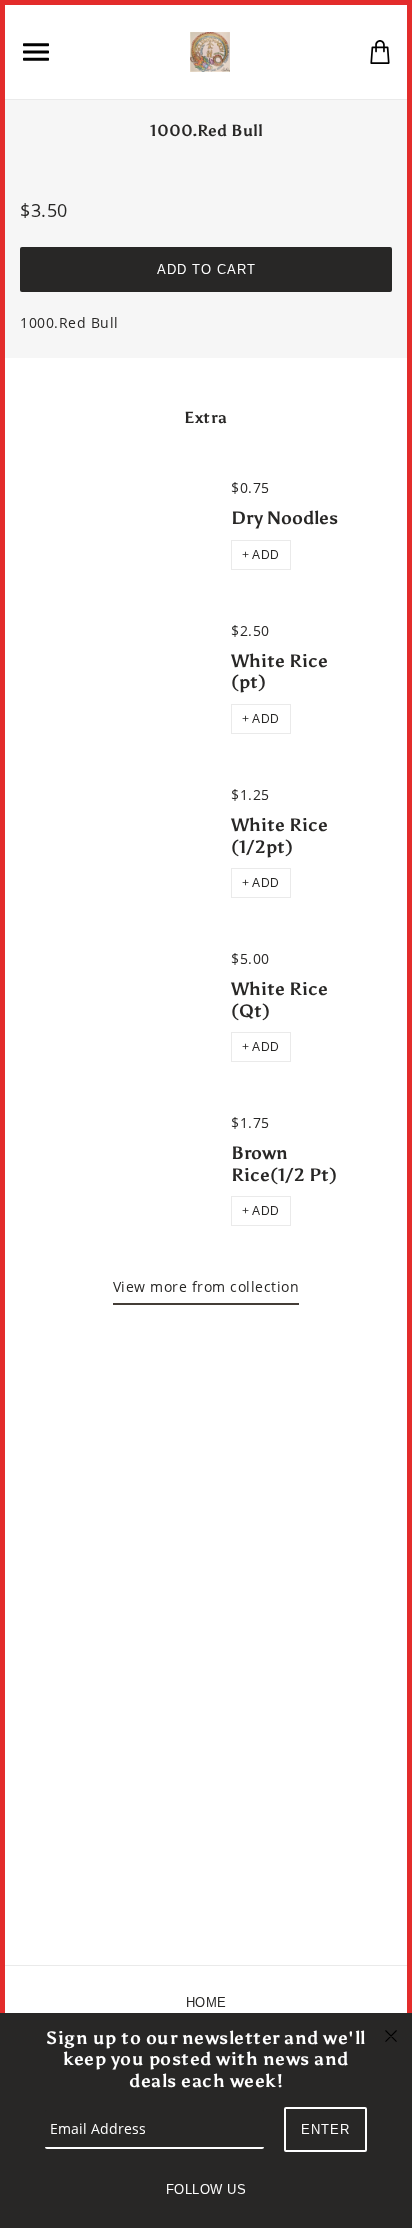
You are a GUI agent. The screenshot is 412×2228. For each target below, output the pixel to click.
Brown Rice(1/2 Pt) (284, 1164)
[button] (261, 555)
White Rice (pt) (279, 672)
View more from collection (206, 1286)
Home (206, 2002)
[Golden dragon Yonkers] (210, 50)
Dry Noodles (284, 518)
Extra (206, 417)
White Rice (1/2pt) (279, 836)
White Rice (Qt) (279, 1000)
